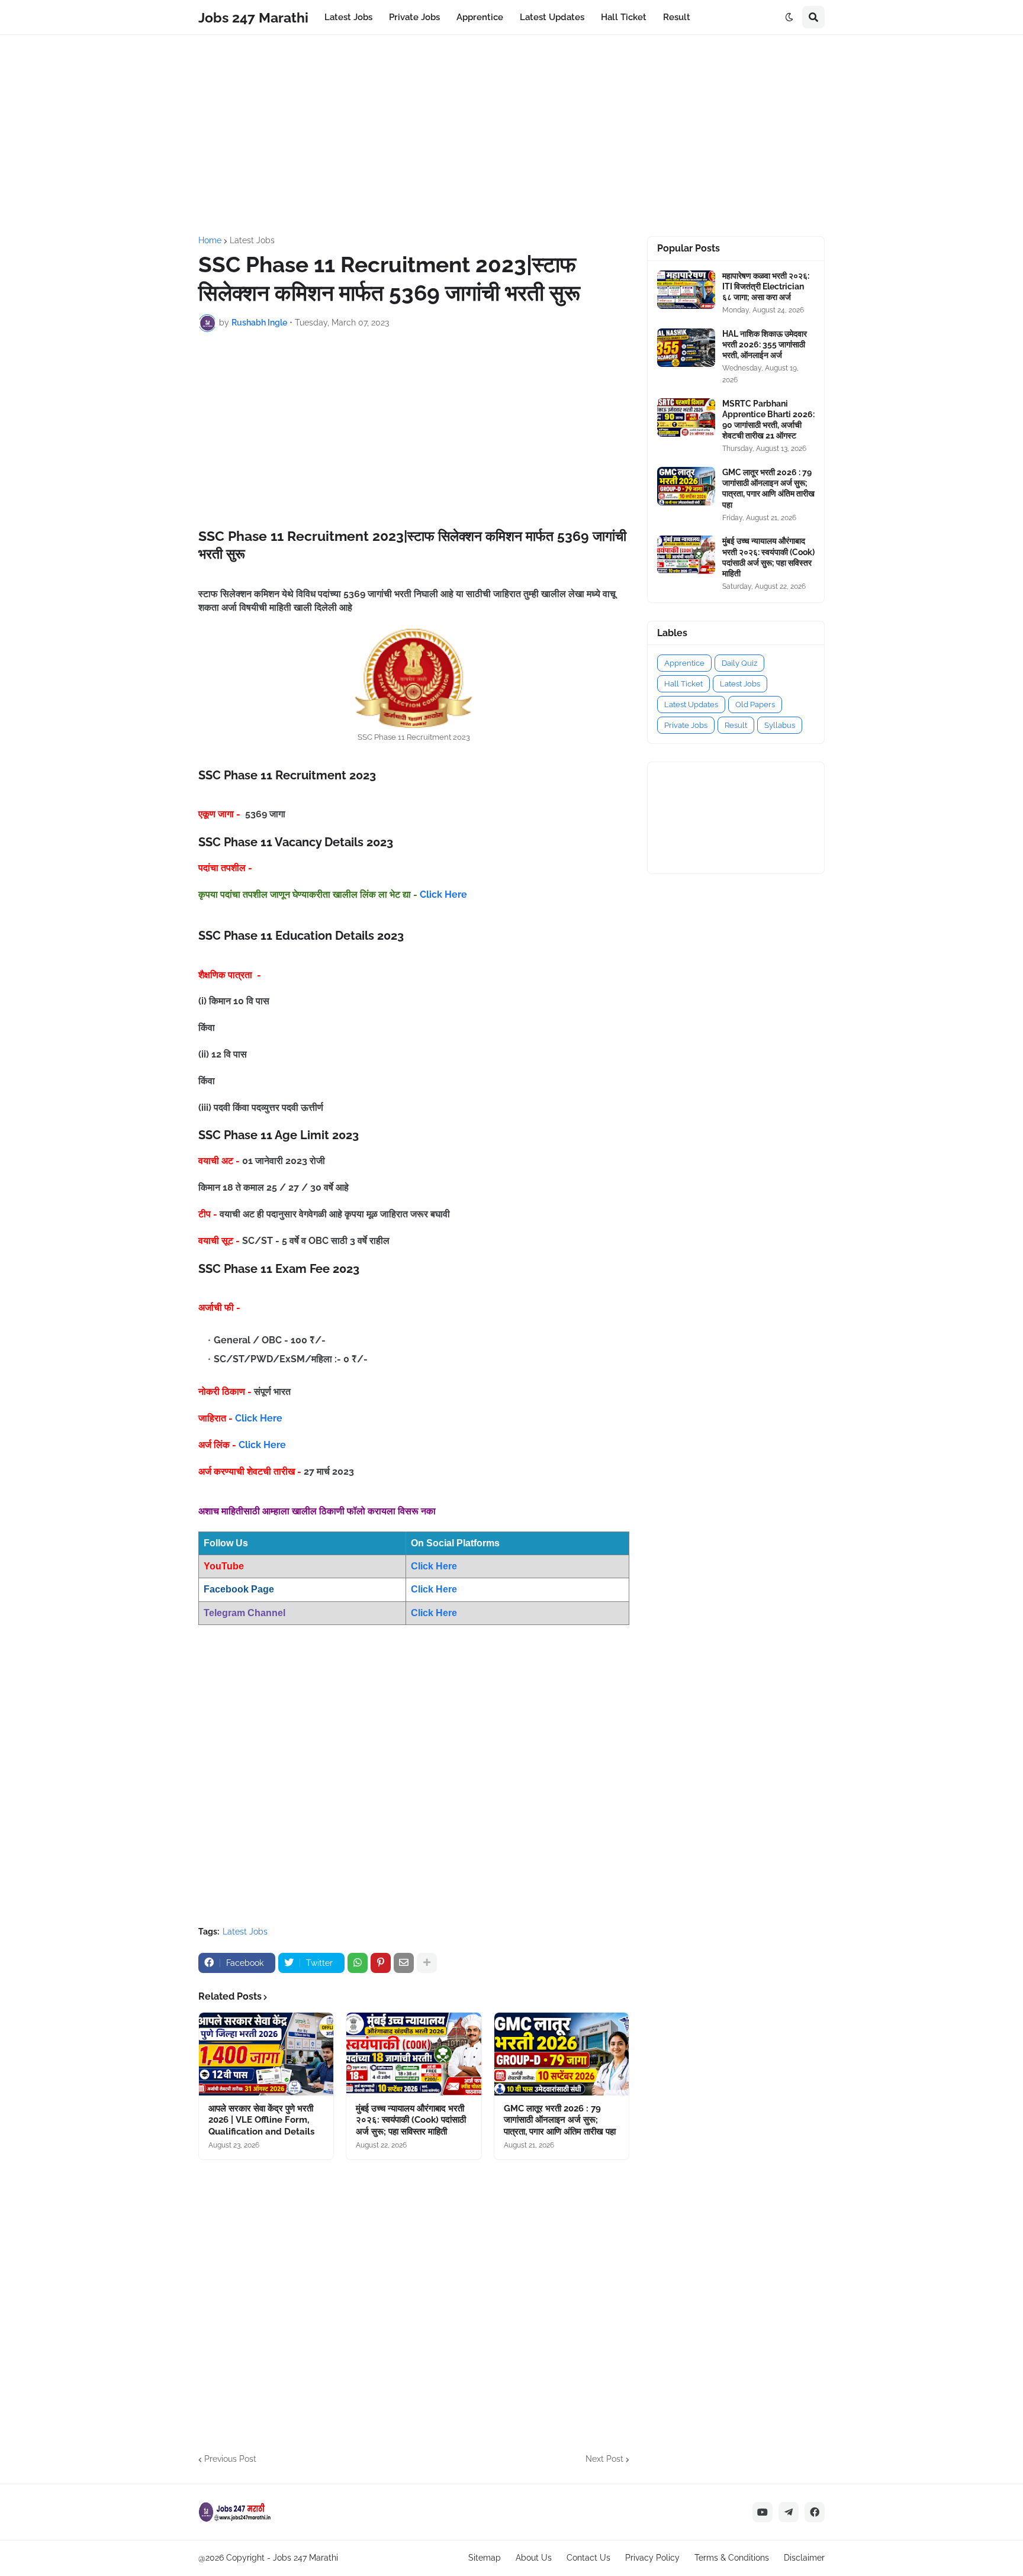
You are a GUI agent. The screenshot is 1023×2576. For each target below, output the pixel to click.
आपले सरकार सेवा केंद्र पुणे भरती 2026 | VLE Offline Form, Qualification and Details (261, 2120)
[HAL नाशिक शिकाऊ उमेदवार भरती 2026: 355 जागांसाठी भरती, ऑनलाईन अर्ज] (686, 348)
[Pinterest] (381, 1963)
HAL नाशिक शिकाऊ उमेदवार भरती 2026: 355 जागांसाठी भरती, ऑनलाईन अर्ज (765, 344)
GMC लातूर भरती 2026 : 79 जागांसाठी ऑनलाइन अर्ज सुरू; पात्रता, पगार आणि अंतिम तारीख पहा (560, 2120)
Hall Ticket (683, 684)
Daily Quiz (739, 663)
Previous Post (230, 2459)
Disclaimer (804, 2558)
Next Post (604, 2459)
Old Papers (755, 705)
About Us (534, 2558)
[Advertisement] (511, 136)
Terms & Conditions (732, 2558)
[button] (789, 17)
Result (736, 725)
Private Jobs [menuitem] (414, 17)
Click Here (443, 894)
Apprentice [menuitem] (480, 17)
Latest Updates (691, 705)
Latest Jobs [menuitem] (348, 17)
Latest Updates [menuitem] (552, 17)
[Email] (404, 1963)
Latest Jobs (252, 240)
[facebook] (815, 2512)
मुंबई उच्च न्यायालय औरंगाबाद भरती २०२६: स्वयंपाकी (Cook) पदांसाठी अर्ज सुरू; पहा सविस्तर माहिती (411, 2120)
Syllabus (780, 725)
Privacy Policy (652, 2558)
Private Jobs (686, 725)
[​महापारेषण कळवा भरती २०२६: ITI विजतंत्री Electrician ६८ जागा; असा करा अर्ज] (686, 290)
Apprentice (684, 663)
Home (210, 240)
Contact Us (588, 2558)
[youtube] (763, 2512)
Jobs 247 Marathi (253, 17)
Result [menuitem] (677, 17)
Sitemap (485, 2558)
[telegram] (789, 2512)
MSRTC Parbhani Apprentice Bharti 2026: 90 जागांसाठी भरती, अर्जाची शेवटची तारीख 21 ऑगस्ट (768, 420)
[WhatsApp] (358, 1963)
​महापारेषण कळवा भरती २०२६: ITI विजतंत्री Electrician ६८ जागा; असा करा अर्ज (766, 286)
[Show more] (427, 1963)
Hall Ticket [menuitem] (624, 17)
